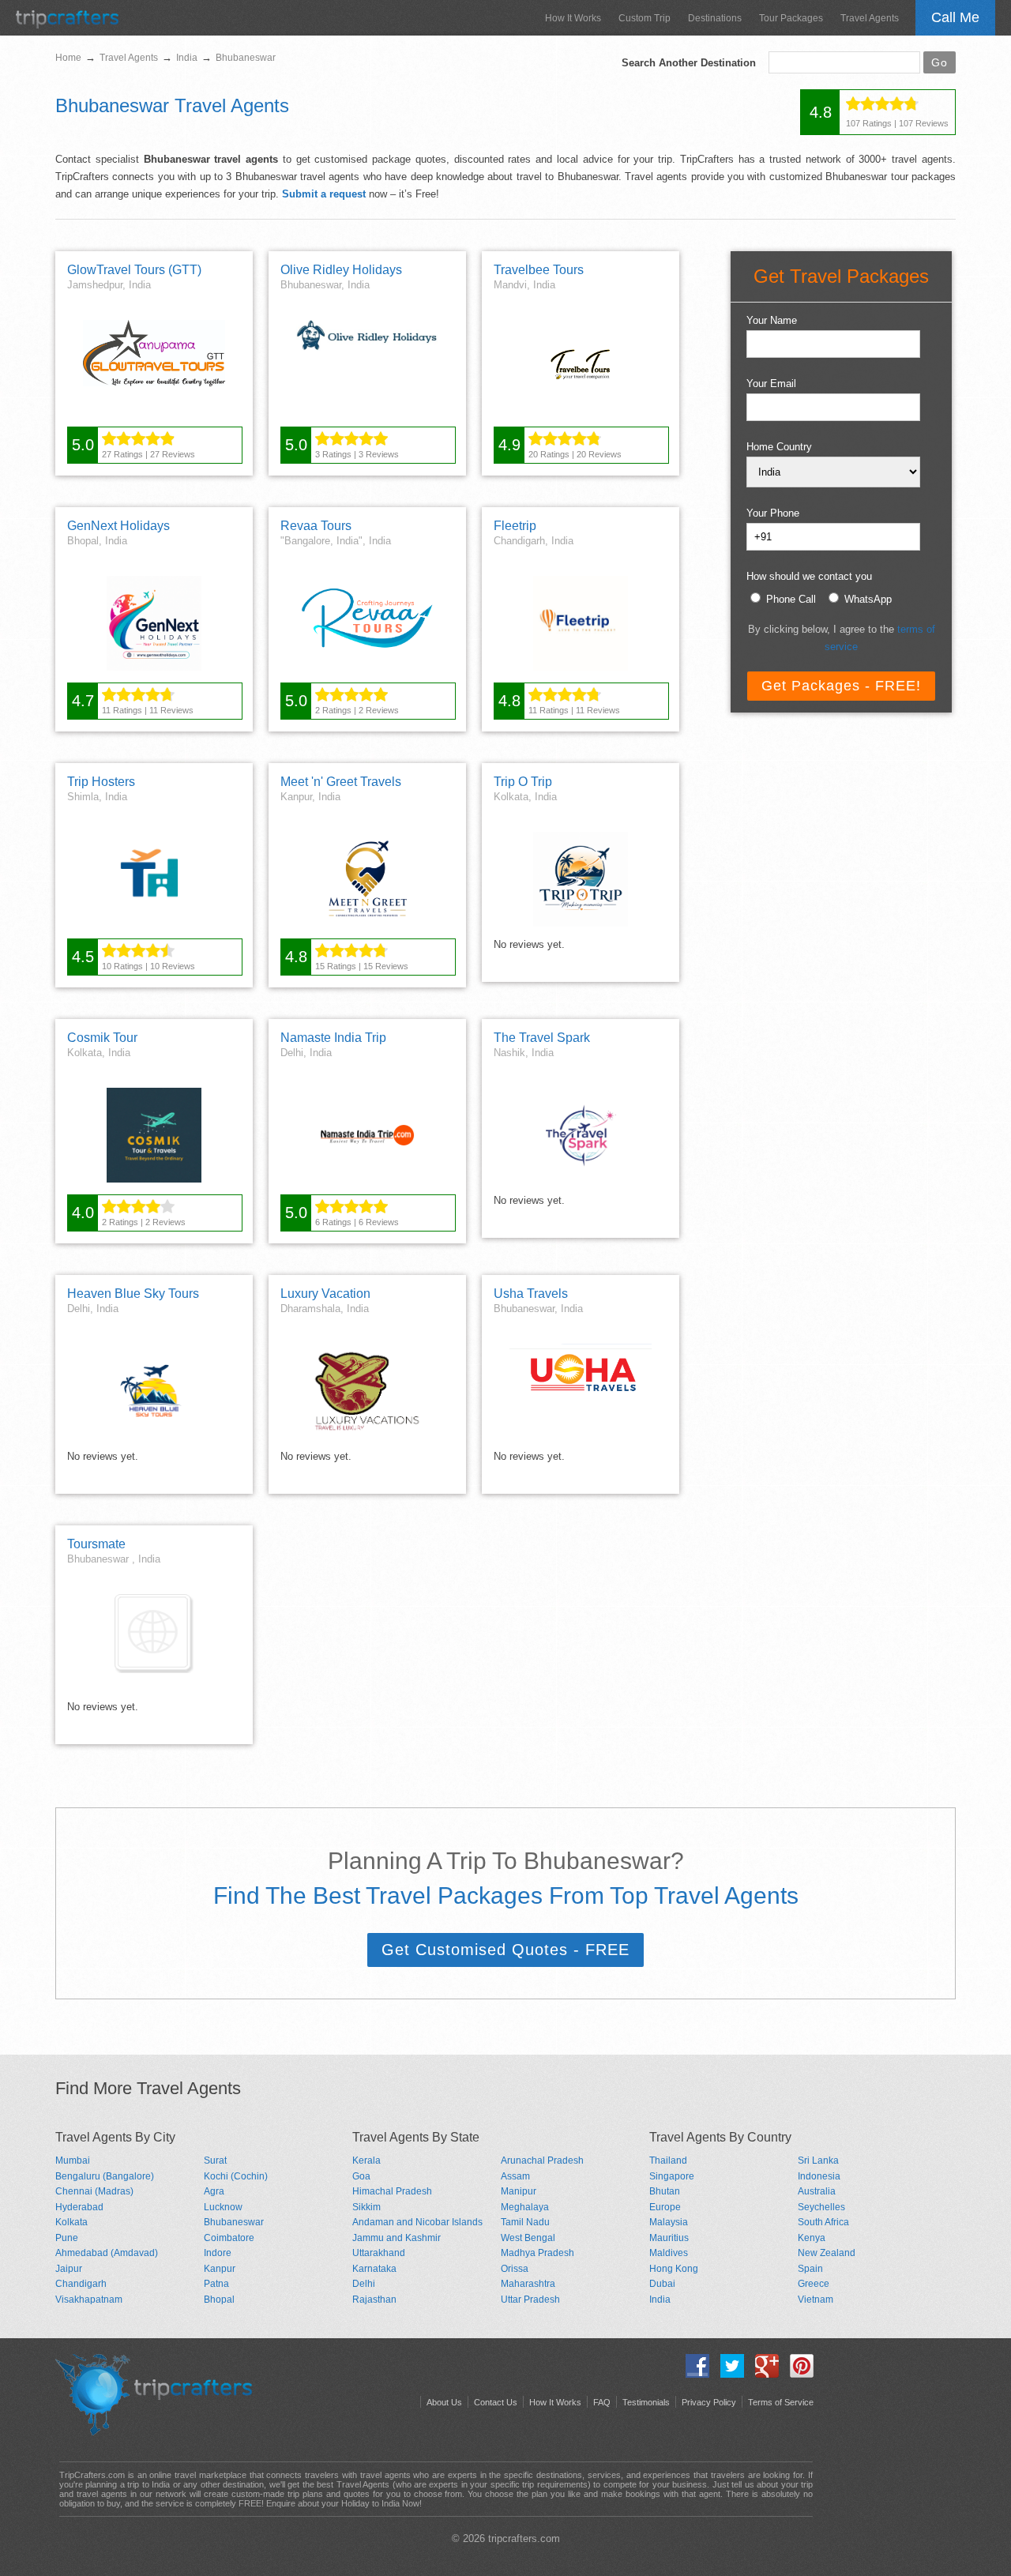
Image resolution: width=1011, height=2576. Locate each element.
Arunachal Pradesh (542, 2160)
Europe (665, 2207)
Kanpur (220, 2269)
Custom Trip (645, 18)
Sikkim (366, 2207)
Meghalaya (525, 2207)
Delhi (364, 2284)
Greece (814, 2284)
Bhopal (219, 2300)
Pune (67, 2238)
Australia (817, 2191)
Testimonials (646, 2402)
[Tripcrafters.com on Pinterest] (798, 2374)
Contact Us (496, 2402)
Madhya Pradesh (537, 2253)
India (660, 2300)
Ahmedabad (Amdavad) (107, 2253)
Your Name (772, 320)
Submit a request (324, 194)
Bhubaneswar (234, 2222)
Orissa (515, 2269)
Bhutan (665, 2191)
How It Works (573, 18)
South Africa (823, 2222)
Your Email (771, 384)
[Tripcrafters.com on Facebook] (693, 2374)
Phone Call (791, 599)
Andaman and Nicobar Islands (417, 2222)
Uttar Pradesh (530, 2300)
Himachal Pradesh (392, 2191)
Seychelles (821, 2207)
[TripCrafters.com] (67, 25)
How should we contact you (809, 576)
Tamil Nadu (525, 2222)
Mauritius (669, 2238)
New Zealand (827, 2253)
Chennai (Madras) (94, 2191)
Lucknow (223, 2207)
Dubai (662, 2284)
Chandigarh (81, 2284)
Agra (214, 2191)
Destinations (715, 18)
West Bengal (528, 2238)
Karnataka (374, 2269)
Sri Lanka (818, 2160)
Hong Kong (674, 2269)
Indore (218, 2253)
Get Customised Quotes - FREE (505, 1950)
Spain (810, 2269)
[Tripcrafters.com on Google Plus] (763, 2374)
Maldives (669, 2253)
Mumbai (73, 2160)
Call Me (955, 17)
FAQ (602, 2402)
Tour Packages (791, 18)
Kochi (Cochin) (236, 2176)
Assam (515, 2176)
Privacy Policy (709, 2402)
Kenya (812, 2238)
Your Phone (773, 513)
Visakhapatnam (89, 2300)
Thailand (668, 2160)
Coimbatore (229, 2238)
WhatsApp (868, 599)
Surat (215, 2160)
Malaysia (669, 2222)
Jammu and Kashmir (397, 2238)
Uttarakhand (379, 2253)
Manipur (519, 2191)
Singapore (672, 2176)
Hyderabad (79, 2207)
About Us (444, 2402)
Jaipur (69, 2269)
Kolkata (71, 2222)
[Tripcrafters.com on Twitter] (728, 2374)
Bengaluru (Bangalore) (105, 2176)
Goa (361, 2176)
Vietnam (816, 2300)
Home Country (779, 447)
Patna (216, 2284)
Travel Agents (870, 18)
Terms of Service (781, 2402)
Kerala (366, 2160)
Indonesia (819, 2176)
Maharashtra (528, 2284)
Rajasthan (374, 2300)
